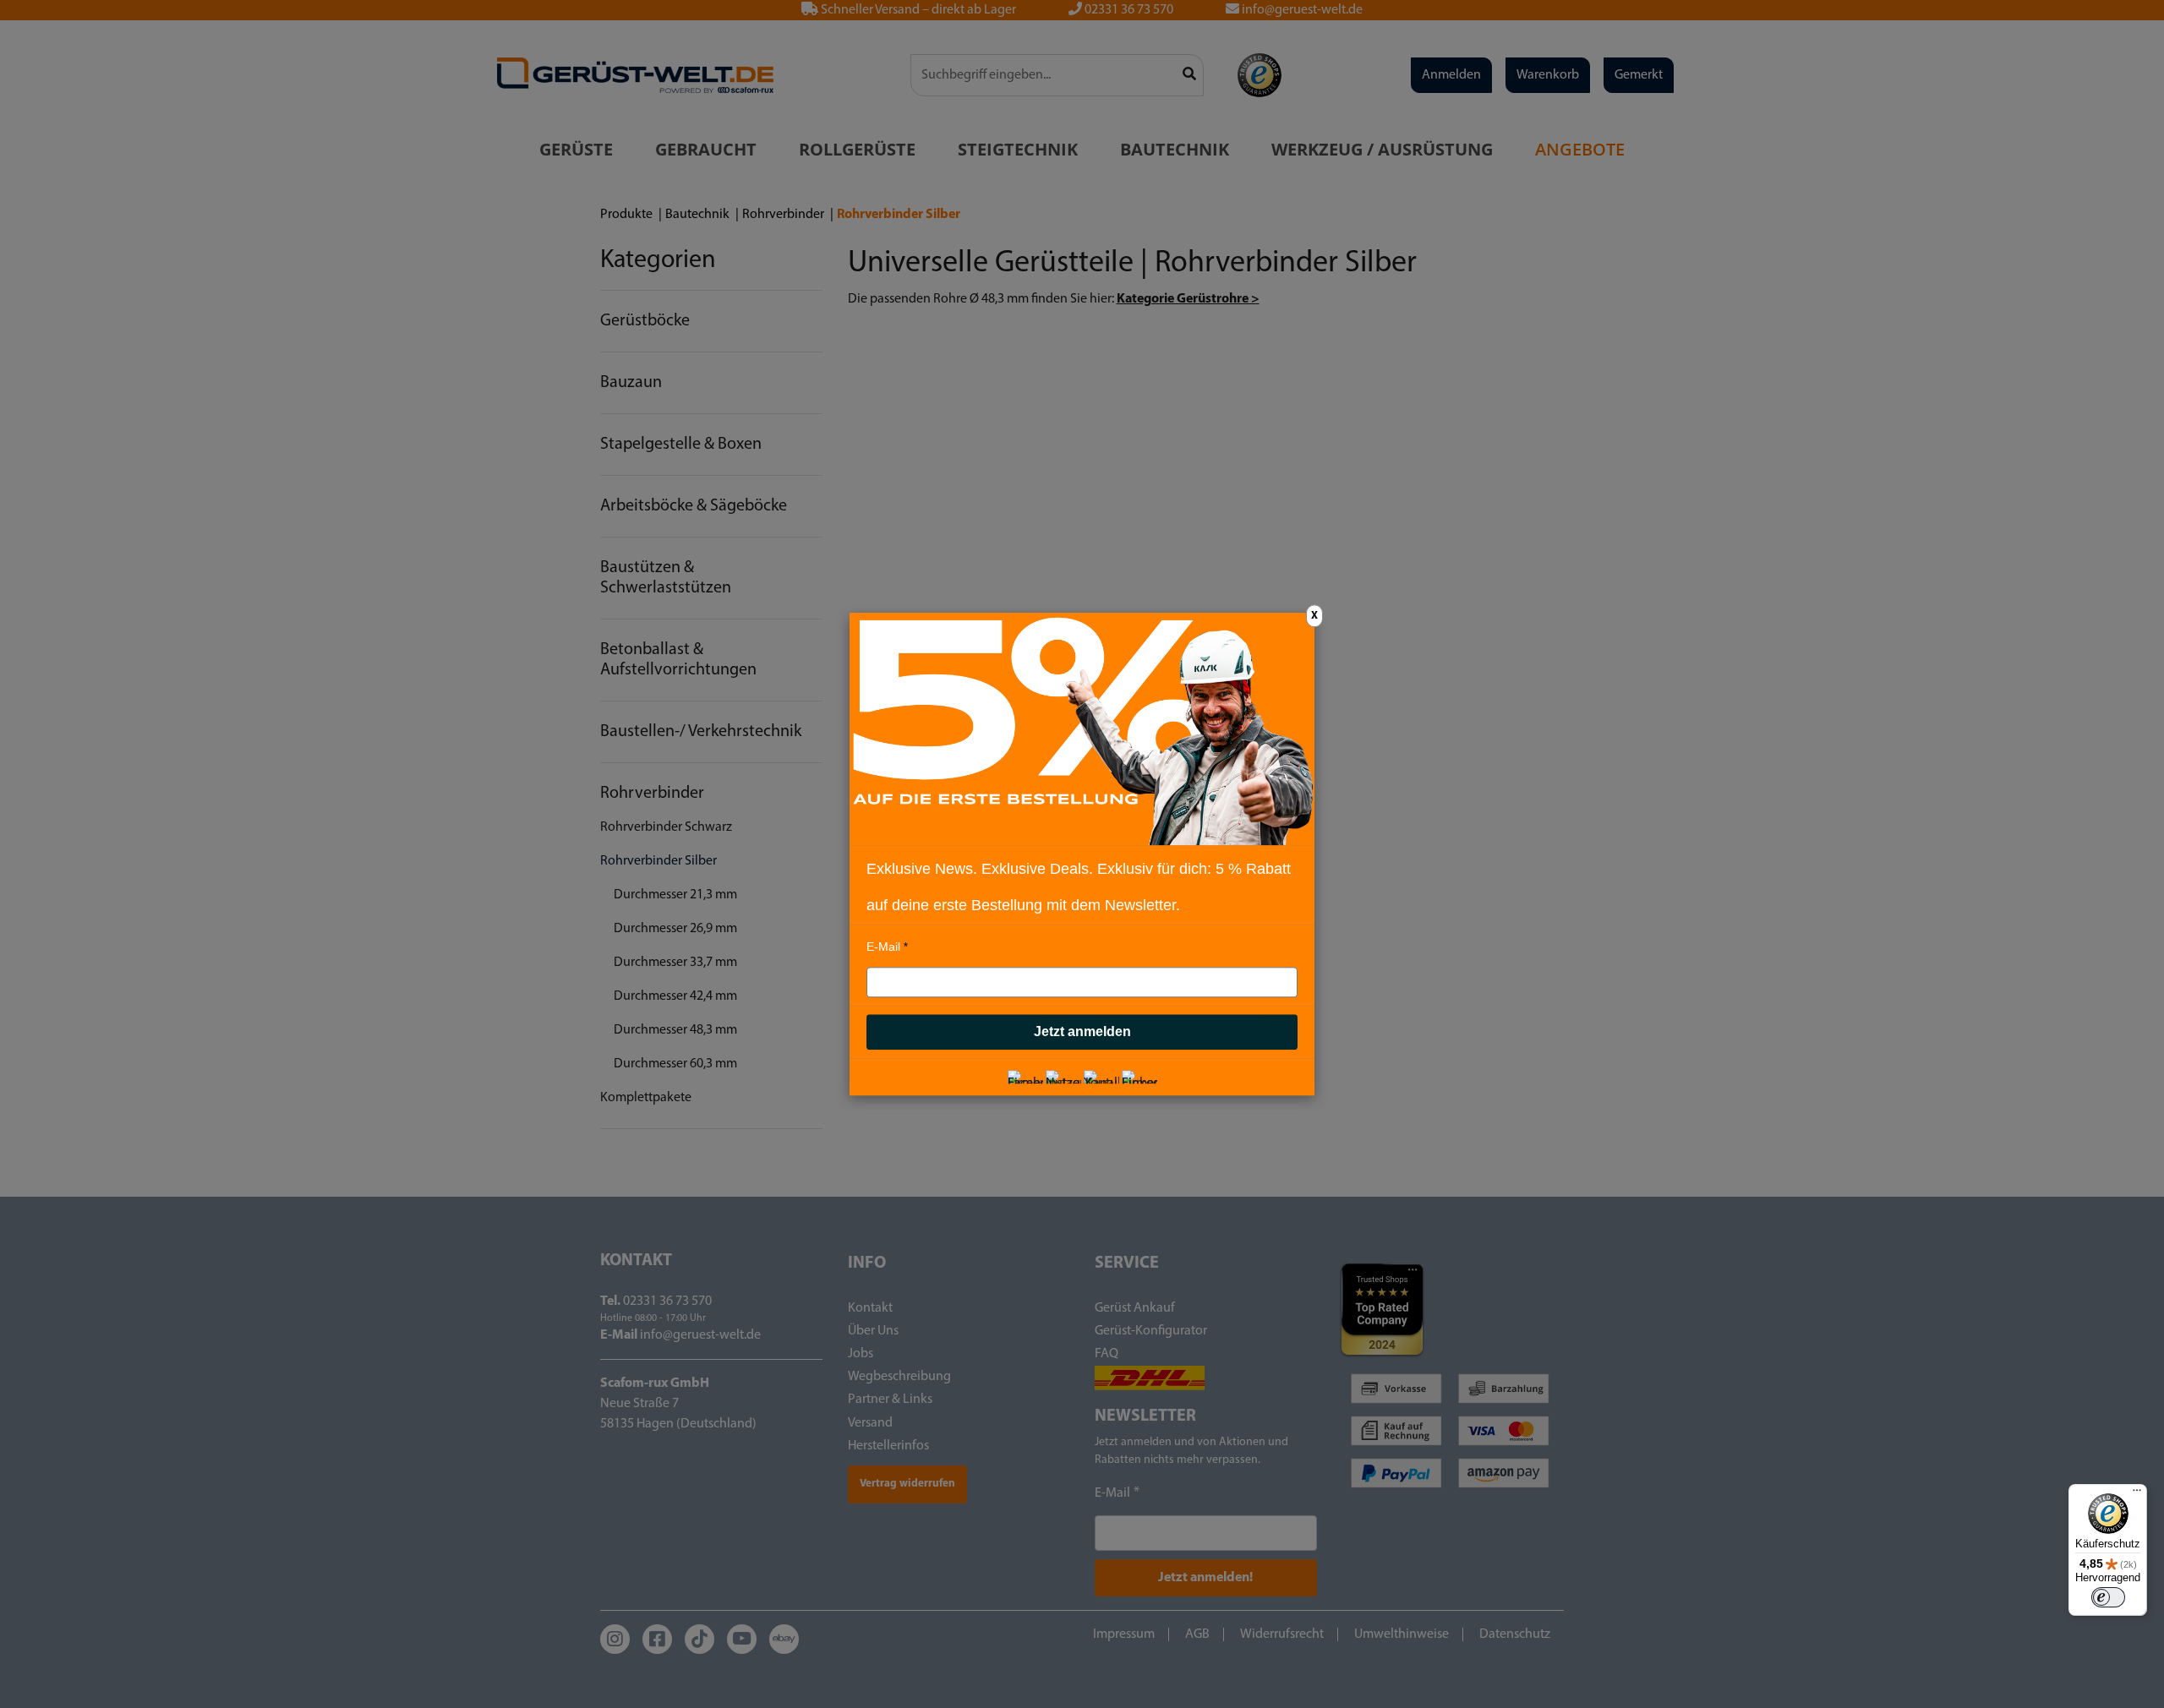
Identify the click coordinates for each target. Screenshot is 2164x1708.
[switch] (2108, 1597)
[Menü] (2137, 1494)
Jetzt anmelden (1082, 1031)
